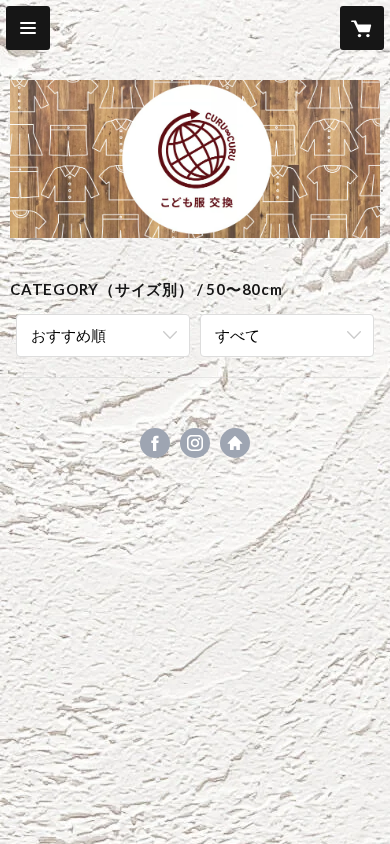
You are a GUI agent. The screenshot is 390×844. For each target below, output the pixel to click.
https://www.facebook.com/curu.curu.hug (155, 443)
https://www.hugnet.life (235, 443)
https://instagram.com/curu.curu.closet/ (195, 443)
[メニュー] (28, 28)
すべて (237, 335)
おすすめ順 (68, 335)
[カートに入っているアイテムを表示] (362, 28)
